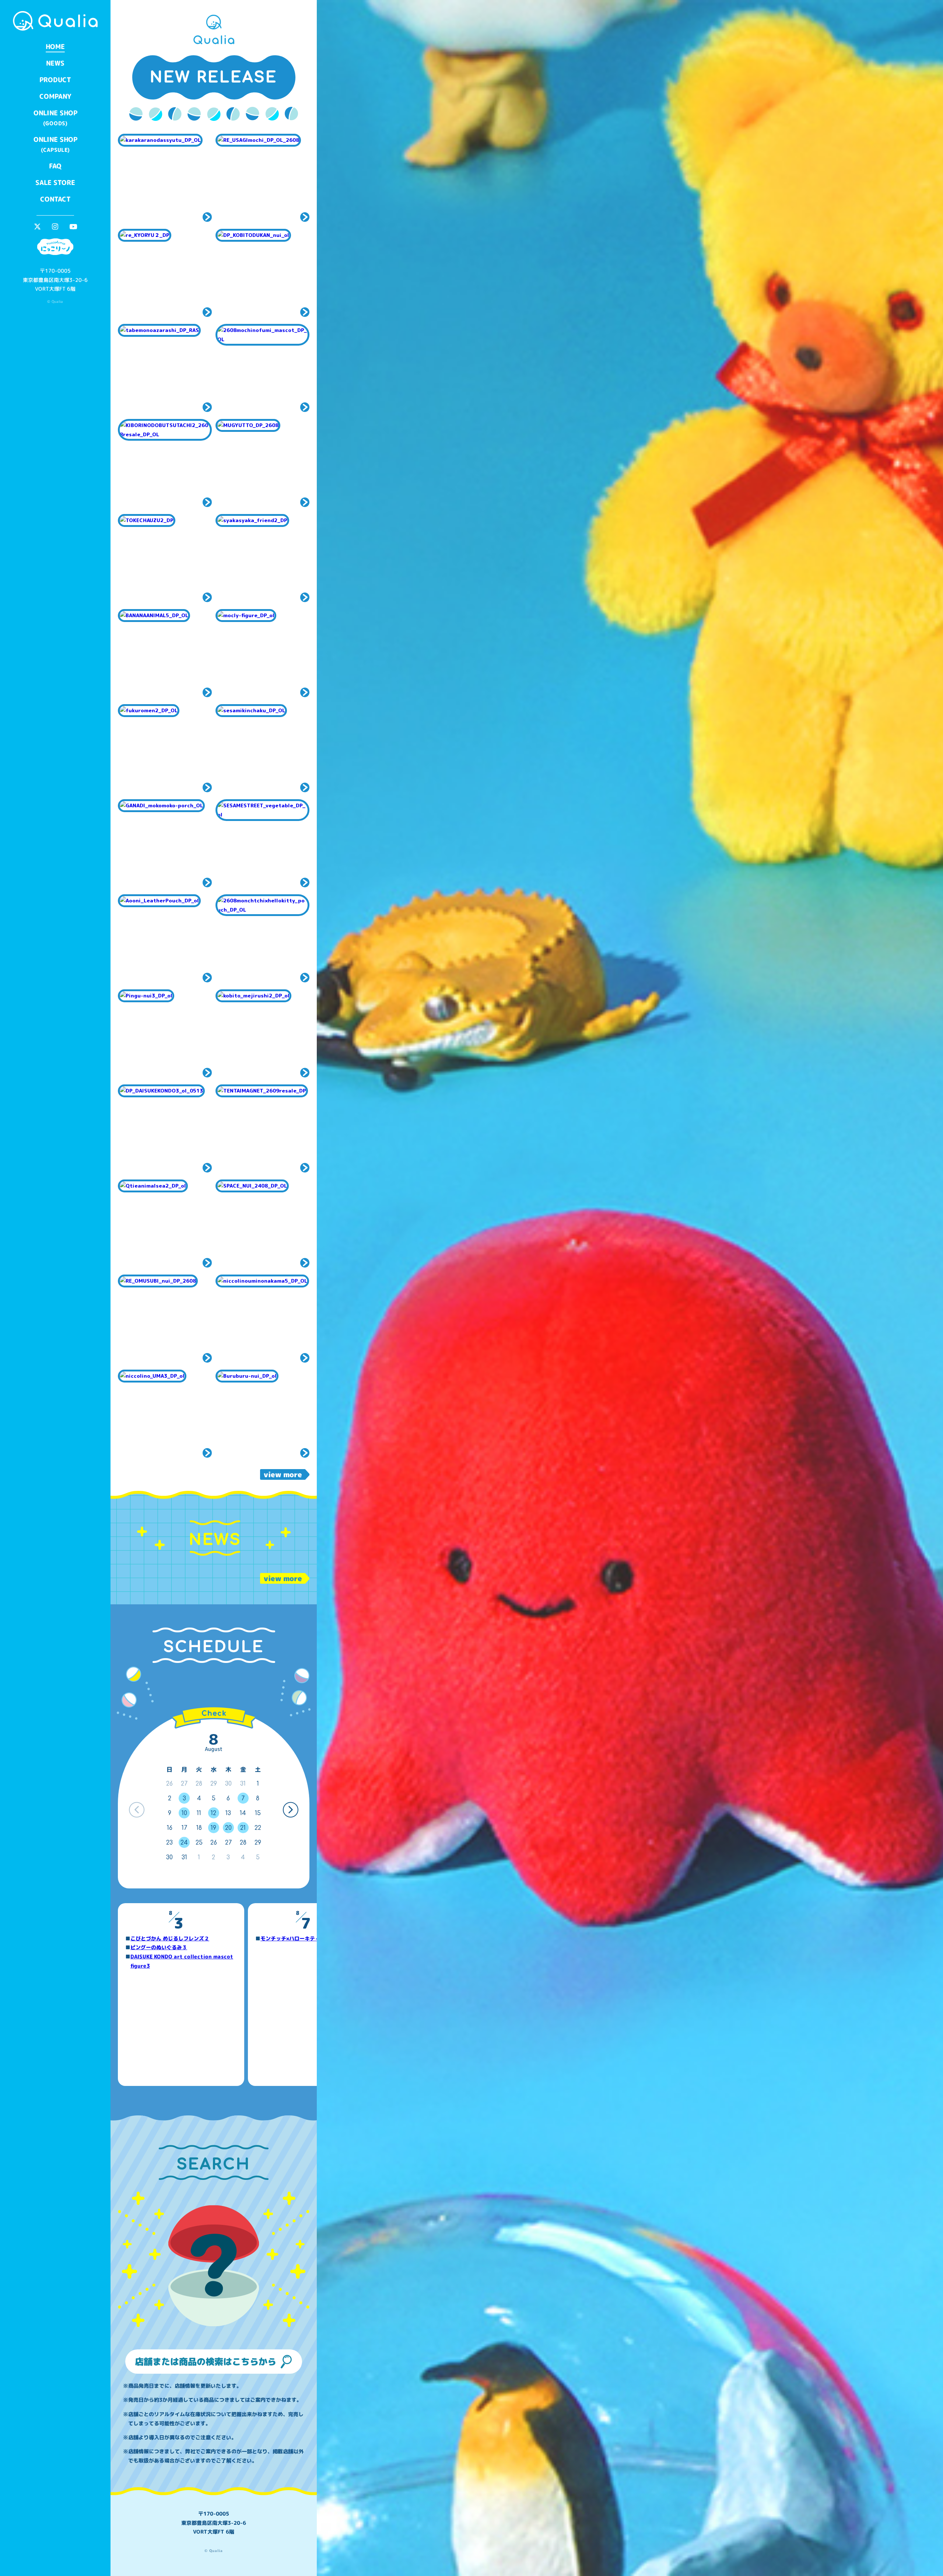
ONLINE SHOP (55, 118)
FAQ (55, 166)
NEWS (55, 63)
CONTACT (55, 199)
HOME (55, 47)
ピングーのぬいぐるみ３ (159, 1947)
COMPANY (55, 96)
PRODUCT (55, 80)
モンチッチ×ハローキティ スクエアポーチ (311, 1938)
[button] (290, 1810)
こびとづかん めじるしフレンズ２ (170, 1938)
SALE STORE (55, 183)
